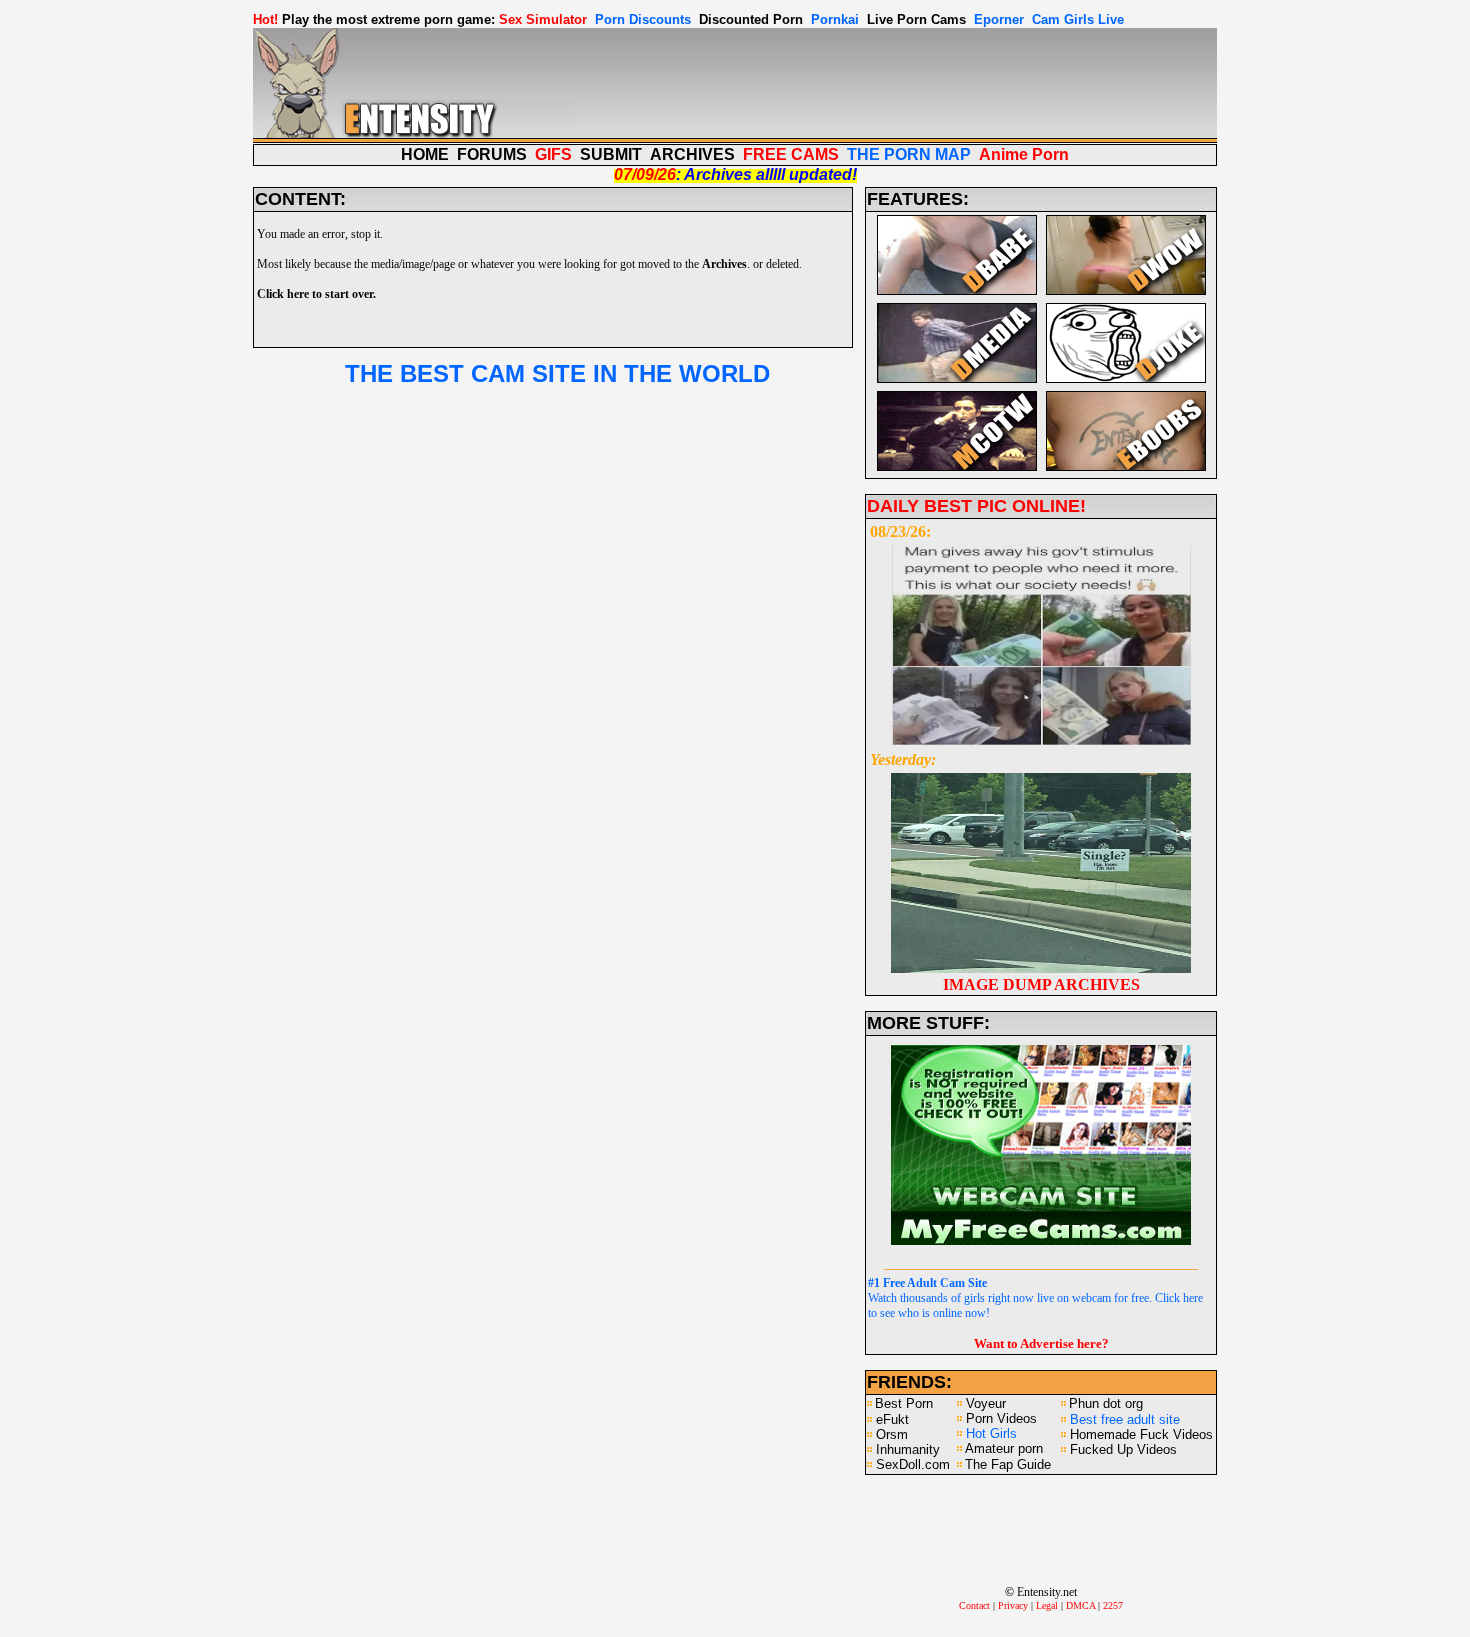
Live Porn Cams (916, 19)
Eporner (999, 19)
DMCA (1080, 1605)
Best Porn (904, 1403)
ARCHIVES (692, 154)
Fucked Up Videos (1123, 1449)
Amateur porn (1004, 1448)
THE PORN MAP (909, 154)
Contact (974, 1605)
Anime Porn (1024, 154)
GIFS (553, 154)
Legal (1047, 1605)
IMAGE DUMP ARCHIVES (1041, 984)
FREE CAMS (791, 154)
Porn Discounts (643, 19)
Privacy (1013, 1605)
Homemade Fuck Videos (1141, 1434)
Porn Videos (1001, 1418)
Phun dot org (1106, 1403)
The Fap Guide (1008, 1464)
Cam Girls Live (1078, 19)
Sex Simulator (543, 19)
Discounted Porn (751, 19)
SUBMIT (611, 154)
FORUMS (492, 154)
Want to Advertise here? (1041, 1343)
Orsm (892, 1434)
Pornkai (835, 19)
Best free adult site (1125, 1419)
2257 (1113, 1605)
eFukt (892, 1419)
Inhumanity (908, 1449)
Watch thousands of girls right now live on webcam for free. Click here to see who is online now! (1035, 1298)
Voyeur (986, 1403)
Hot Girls (991, 1433)
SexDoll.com (913, 1464)
